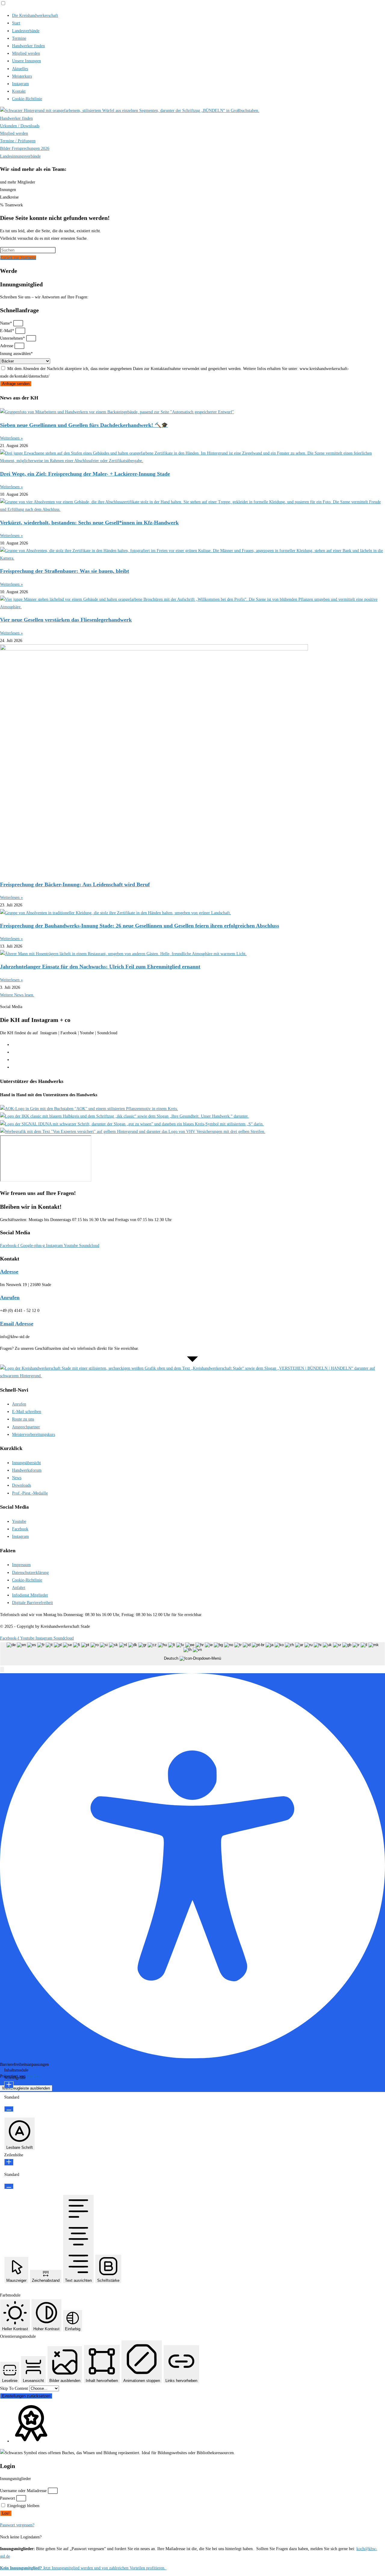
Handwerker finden (28, 46)
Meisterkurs (22, 76)
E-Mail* (8, 331)
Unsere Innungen (26, 61)
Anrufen (10, 1297)
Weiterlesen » (11, 438)
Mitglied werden (26, 53)
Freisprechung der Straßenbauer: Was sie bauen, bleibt (65, 571)
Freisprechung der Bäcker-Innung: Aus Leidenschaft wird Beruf (75, 884)
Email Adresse (17, 1324)
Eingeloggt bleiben (23, 2506)
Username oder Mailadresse (23, 2491)
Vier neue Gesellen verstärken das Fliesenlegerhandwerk (66, 620)
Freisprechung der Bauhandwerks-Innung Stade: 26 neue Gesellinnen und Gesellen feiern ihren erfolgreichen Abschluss (140, 926)
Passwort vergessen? (17, 2525)
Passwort (8, 2498)
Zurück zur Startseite (18, 258)
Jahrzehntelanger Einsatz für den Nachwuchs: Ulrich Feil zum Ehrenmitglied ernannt (100, 967)
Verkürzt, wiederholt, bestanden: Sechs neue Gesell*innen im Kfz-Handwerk (89, 523)
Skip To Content (15, 2388)
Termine (19, 38)
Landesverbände (26, 31)
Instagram (20, 84)
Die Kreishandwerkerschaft (35, 15)
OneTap (33, 2076)
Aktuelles (20, 69)
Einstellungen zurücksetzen (26, 2396)
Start (16, 23)
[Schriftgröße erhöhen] (9, 2085)
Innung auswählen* (16, 354)
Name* (7, 323)
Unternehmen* (13, 338)
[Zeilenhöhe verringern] (9, 2186)
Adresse (7, 346)
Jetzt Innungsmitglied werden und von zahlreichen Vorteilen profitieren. (83, 2568)
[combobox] (192, 1654)
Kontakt (19, 91)
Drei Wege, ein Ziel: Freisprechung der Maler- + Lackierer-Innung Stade (85, 474)
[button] (2, 1669)
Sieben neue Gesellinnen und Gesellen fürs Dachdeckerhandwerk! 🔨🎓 (84, 425)
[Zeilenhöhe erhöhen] (9, 2162)
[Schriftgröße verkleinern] (9, 2109)
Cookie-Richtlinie (27, 99)
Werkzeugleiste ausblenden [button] (26, 2088)
